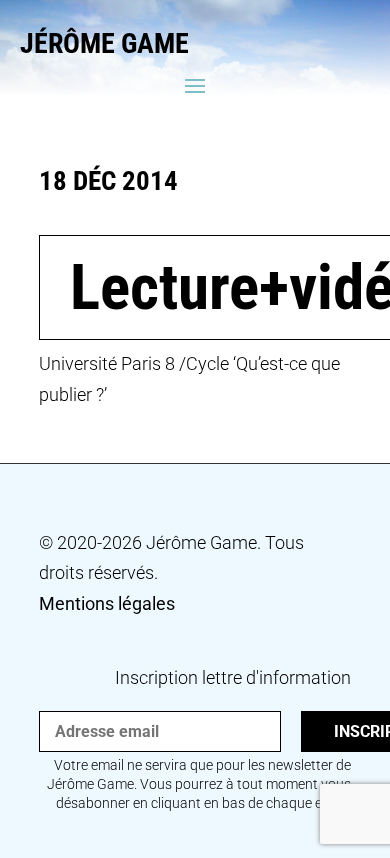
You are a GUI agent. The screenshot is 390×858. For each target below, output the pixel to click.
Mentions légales (107, 603)
